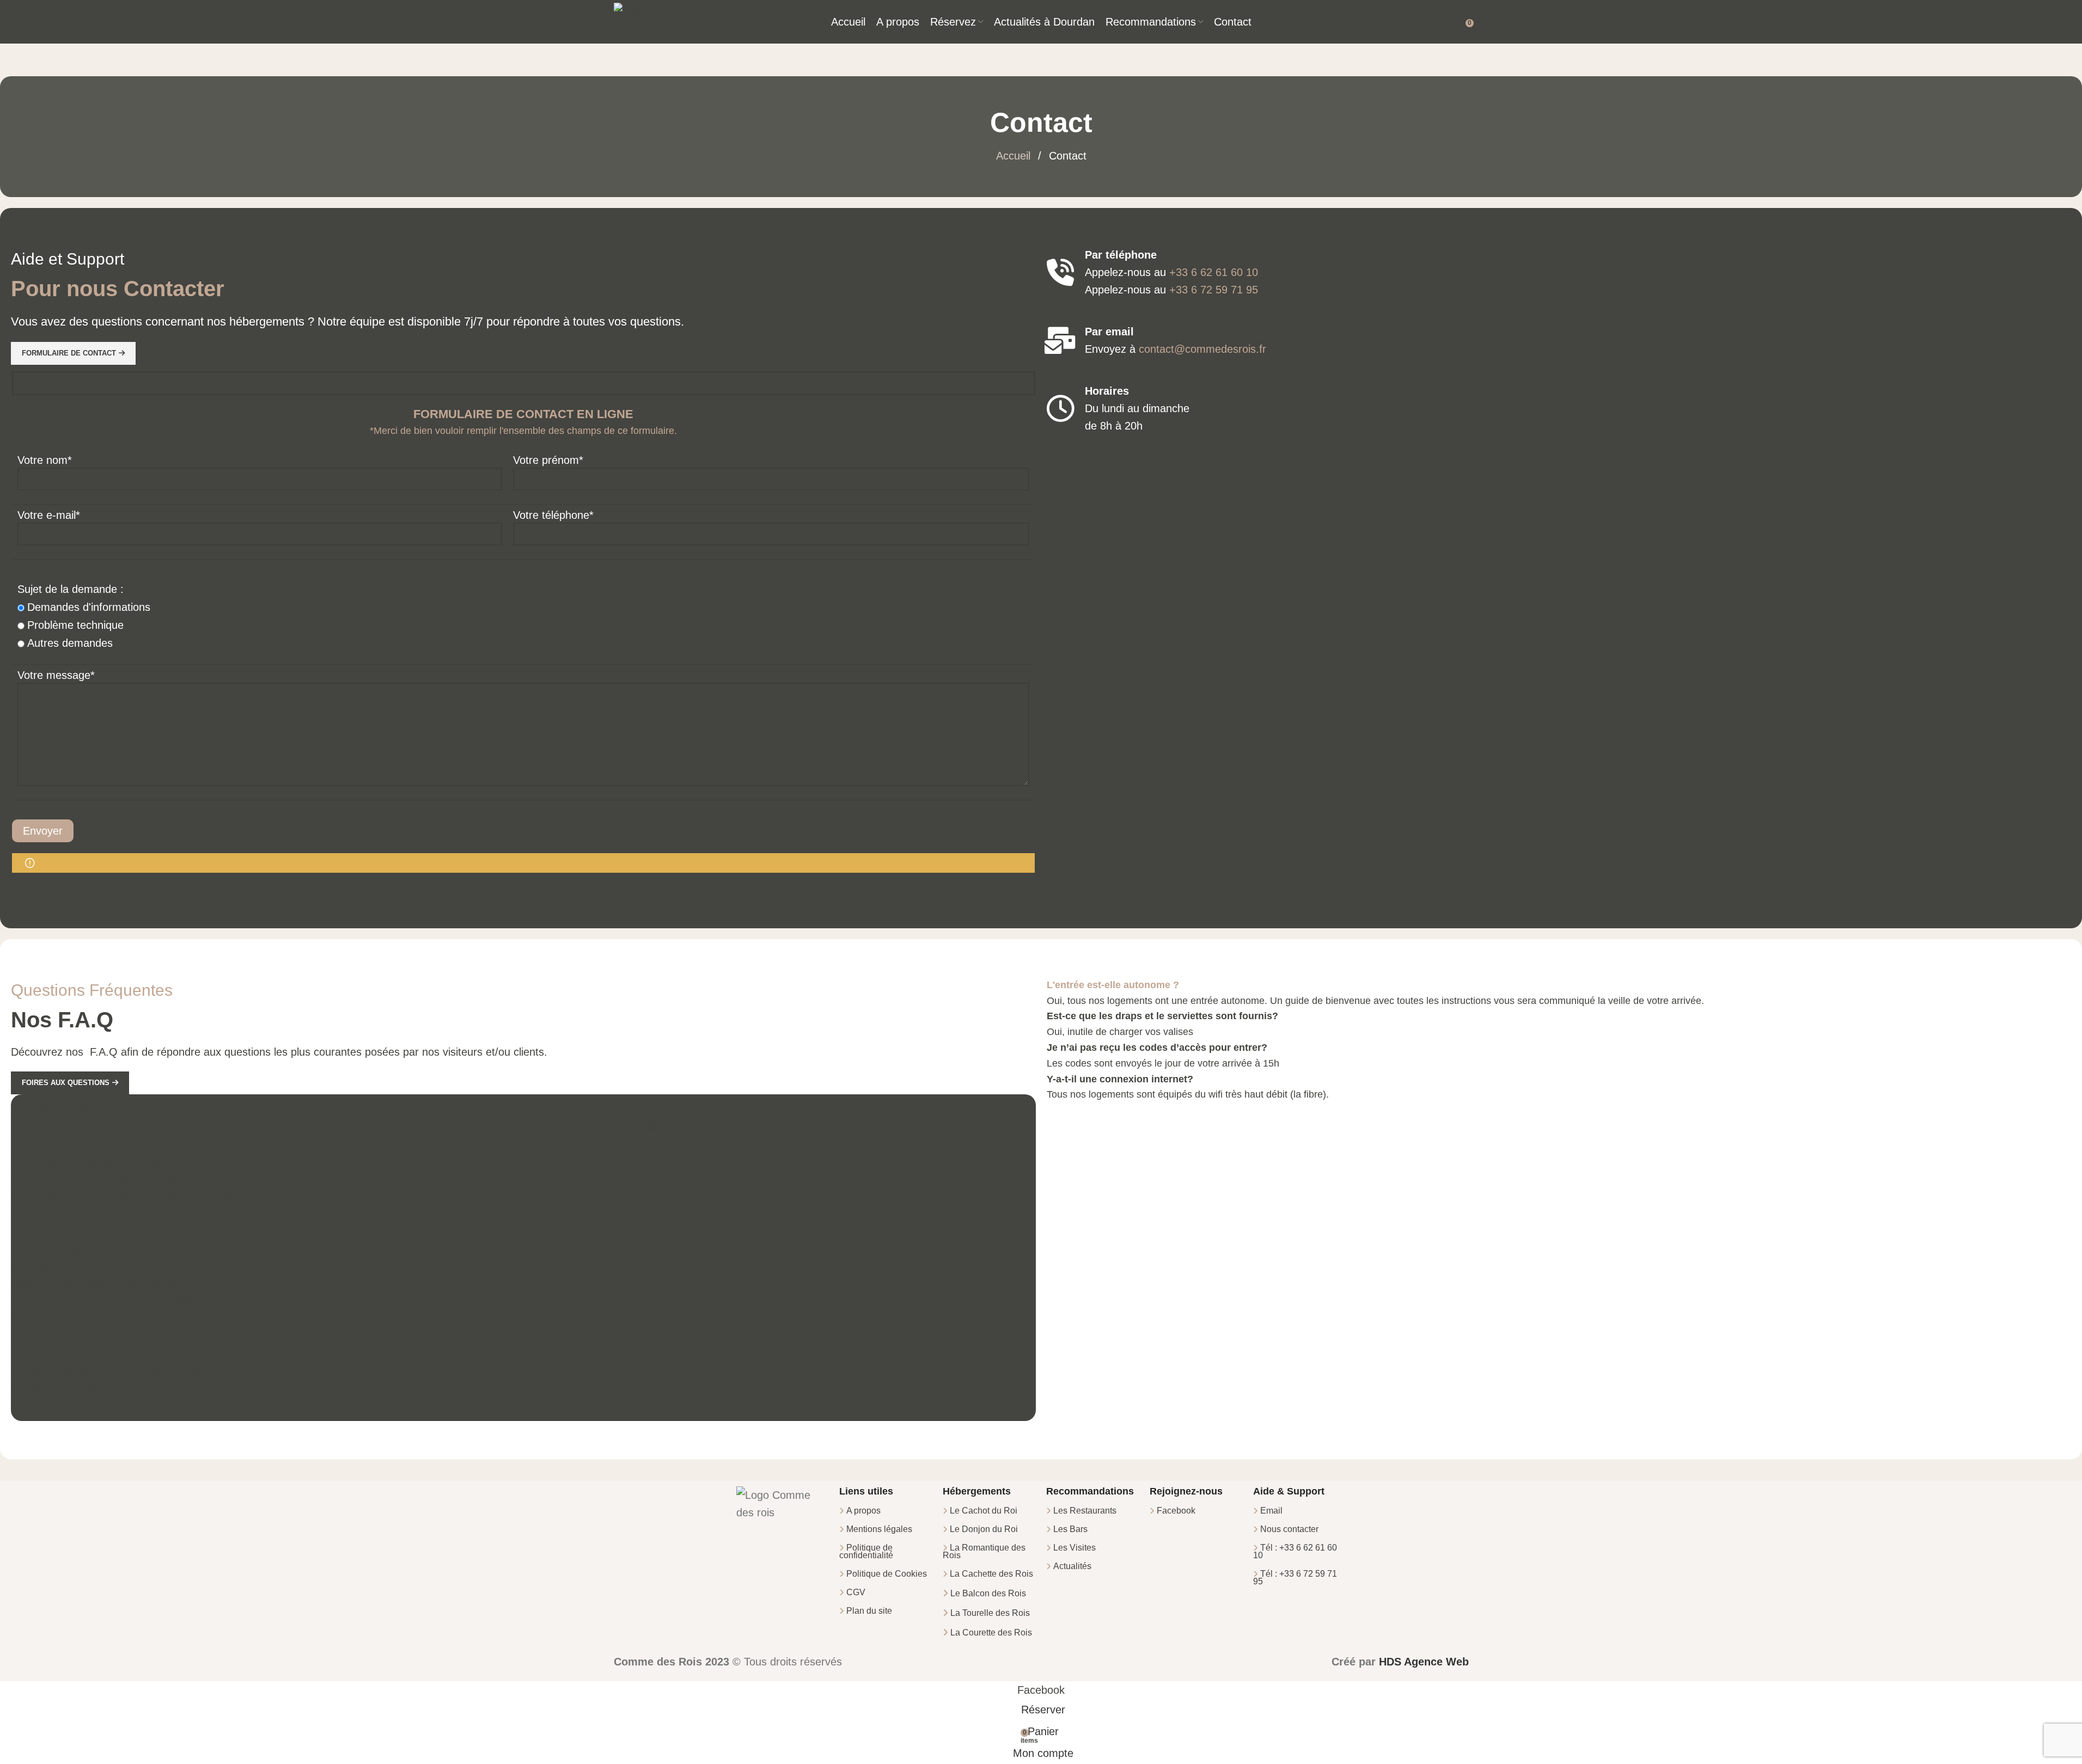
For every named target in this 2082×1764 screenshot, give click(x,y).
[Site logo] (641, 21)
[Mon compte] (1458, 22)
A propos (863, 1511)
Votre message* (56, 675)
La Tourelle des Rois (990, 1613)
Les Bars (1070, 1529)
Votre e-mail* (49, 515)
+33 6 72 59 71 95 (1214, 290)
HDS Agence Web (1424, 1662)
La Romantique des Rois (984, 1551)
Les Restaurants (1085, 1511)
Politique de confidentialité (866, 1551)
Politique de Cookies (887, 1574)
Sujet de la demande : (71, 589)
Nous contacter (1289, 1529)
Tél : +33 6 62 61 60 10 (1295, 1551)
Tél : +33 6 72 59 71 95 (1295, 1578)
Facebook (1176, 1511)
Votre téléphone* (553, 515)
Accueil (1015, 156)
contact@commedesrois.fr (1202, 349)
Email (1271, 1511)
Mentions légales (879, 1529)
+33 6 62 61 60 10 (1214, 272)
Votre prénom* (548, 460)
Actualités (1072, 1566)
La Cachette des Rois (991, 1574)
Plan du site (869, 1611)
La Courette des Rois (991, 1633)
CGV (856, 1592)
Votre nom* (45, 460)
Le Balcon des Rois (988, 1593)
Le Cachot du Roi (984, 1511)
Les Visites (1074, 1548)
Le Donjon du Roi (984, 1529)
